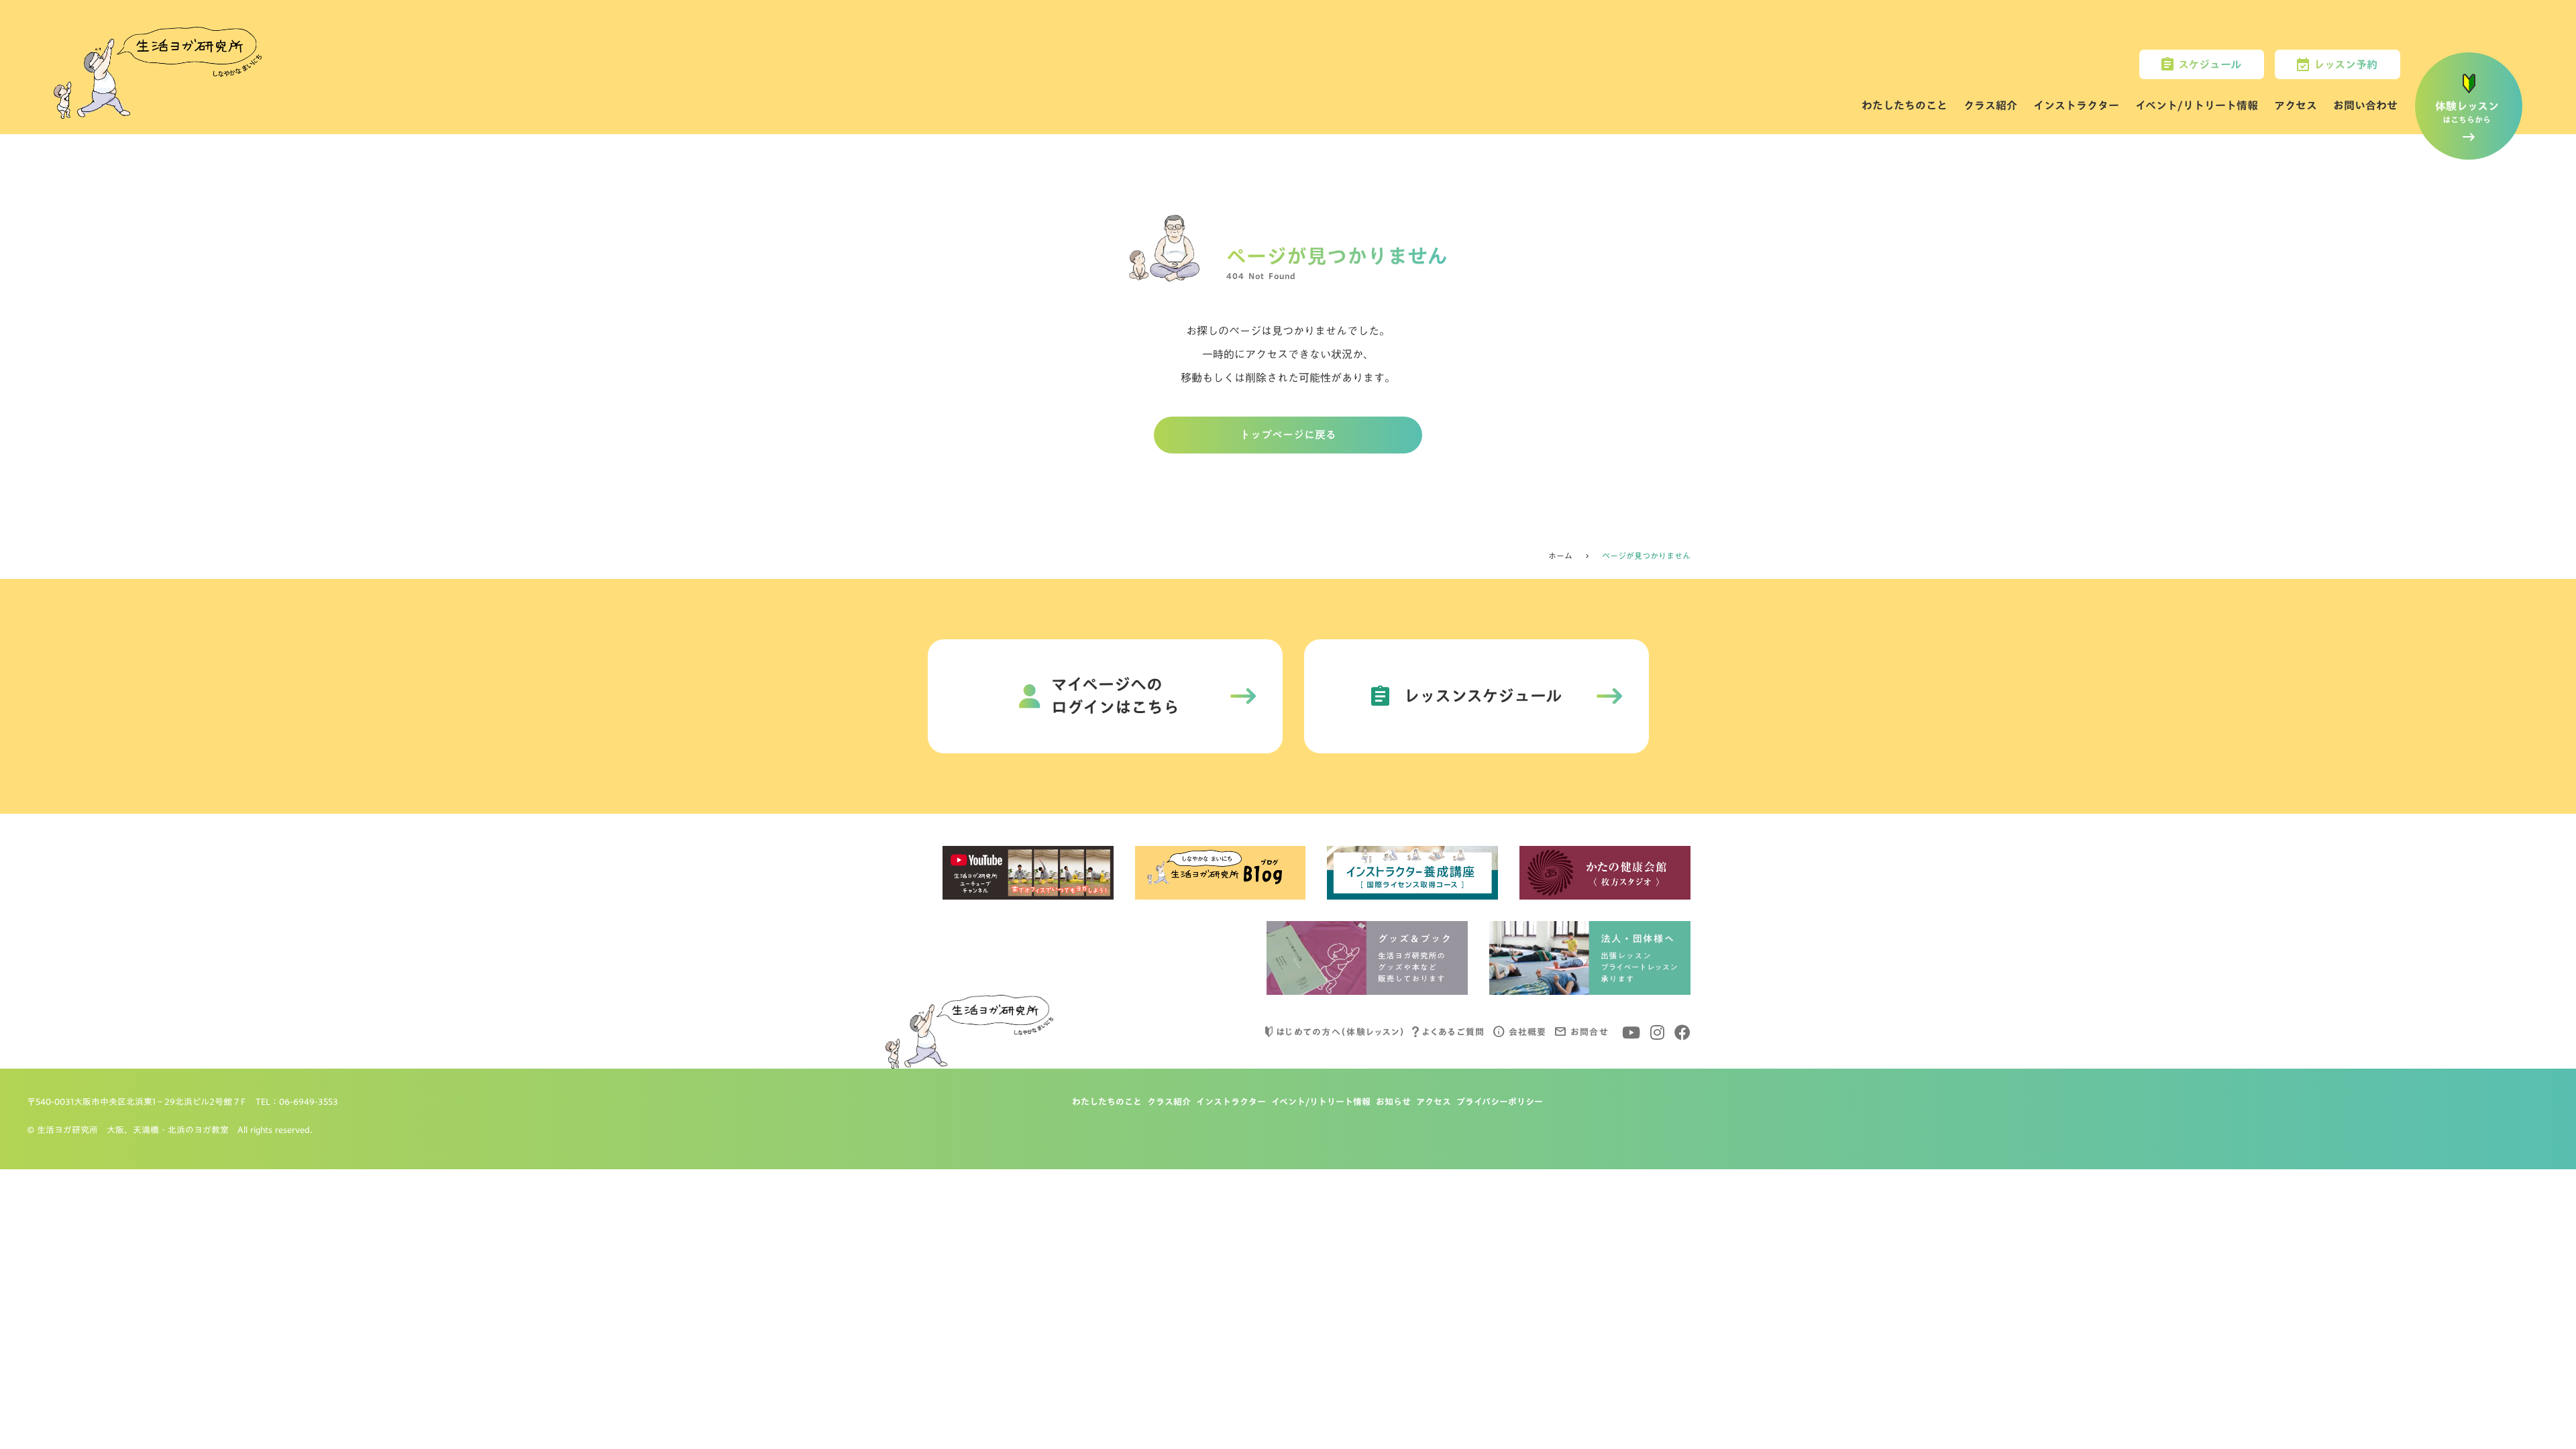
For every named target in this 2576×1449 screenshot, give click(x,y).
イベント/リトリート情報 (2197, 105)
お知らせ (1393, 1102)
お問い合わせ (2365, 105)
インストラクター (2076, 105)
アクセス (2296, 105)
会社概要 (1528, 1032)
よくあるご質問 (1453, 1032)
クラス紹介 (1990, 105)
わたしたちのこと (1904, 105)
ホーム (1560, 556)
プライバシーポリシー (1500, 1102)
